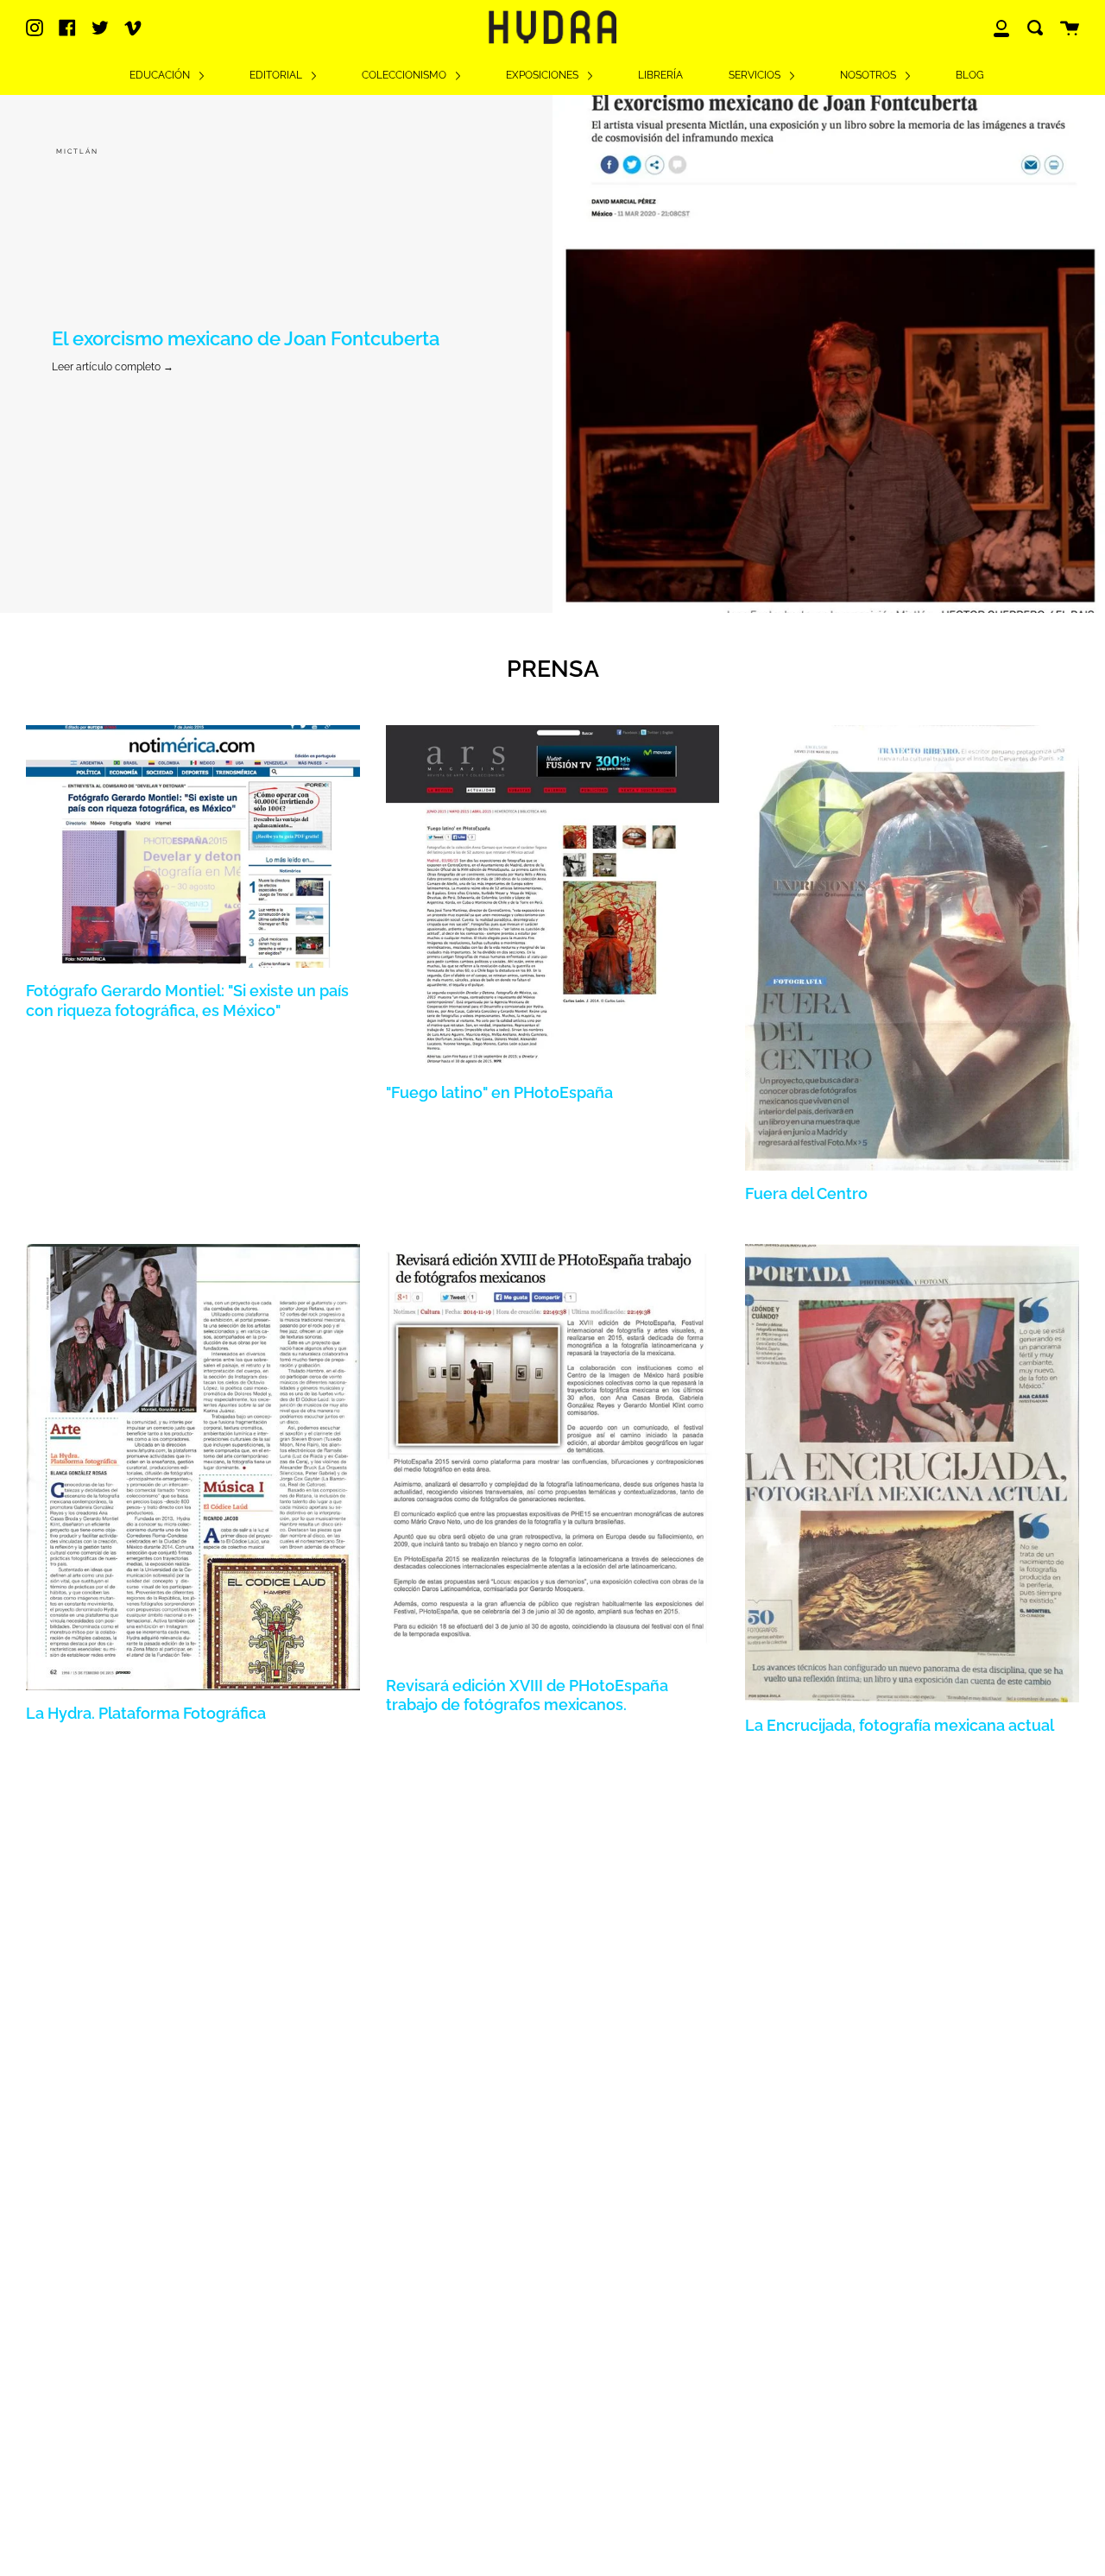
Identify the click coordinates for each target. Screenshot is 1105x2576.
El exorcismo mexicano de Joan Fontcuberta (246, 339)
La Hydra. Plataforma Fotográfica (146, 1713)
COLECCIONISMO (405, 75)
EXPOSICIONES (543, 75)
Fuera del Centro (806, 1193)
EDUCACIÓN (161, 75)
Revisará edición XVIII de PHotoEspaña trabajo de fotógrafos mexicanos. (527, 1695)
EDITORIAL (277, 75)
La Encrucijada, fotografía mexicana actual (900, 1725)
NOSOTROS (869, 75)
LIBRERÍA (660, 75)
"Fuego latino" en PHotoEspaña (499, 1092)
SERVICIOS (756, 75)
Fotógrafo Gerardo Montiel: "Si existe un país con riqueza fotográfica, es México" (187, 1000)
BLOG (970, 75)
